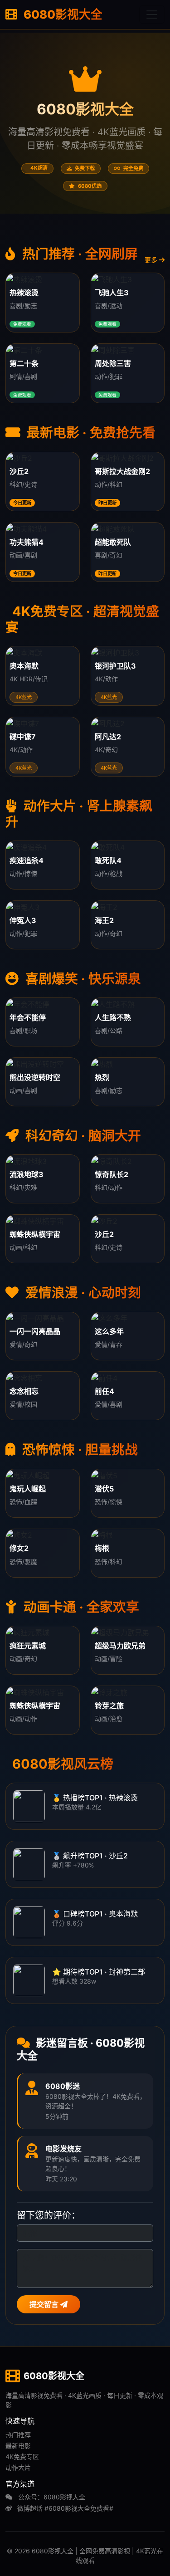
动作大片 (18, 2467)
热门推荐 (18, 2435)
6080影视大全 (62, 14)
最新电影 (18, 2446)
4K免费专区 (22, 2456)
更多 (152, 260)
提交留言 (45, 2304)
